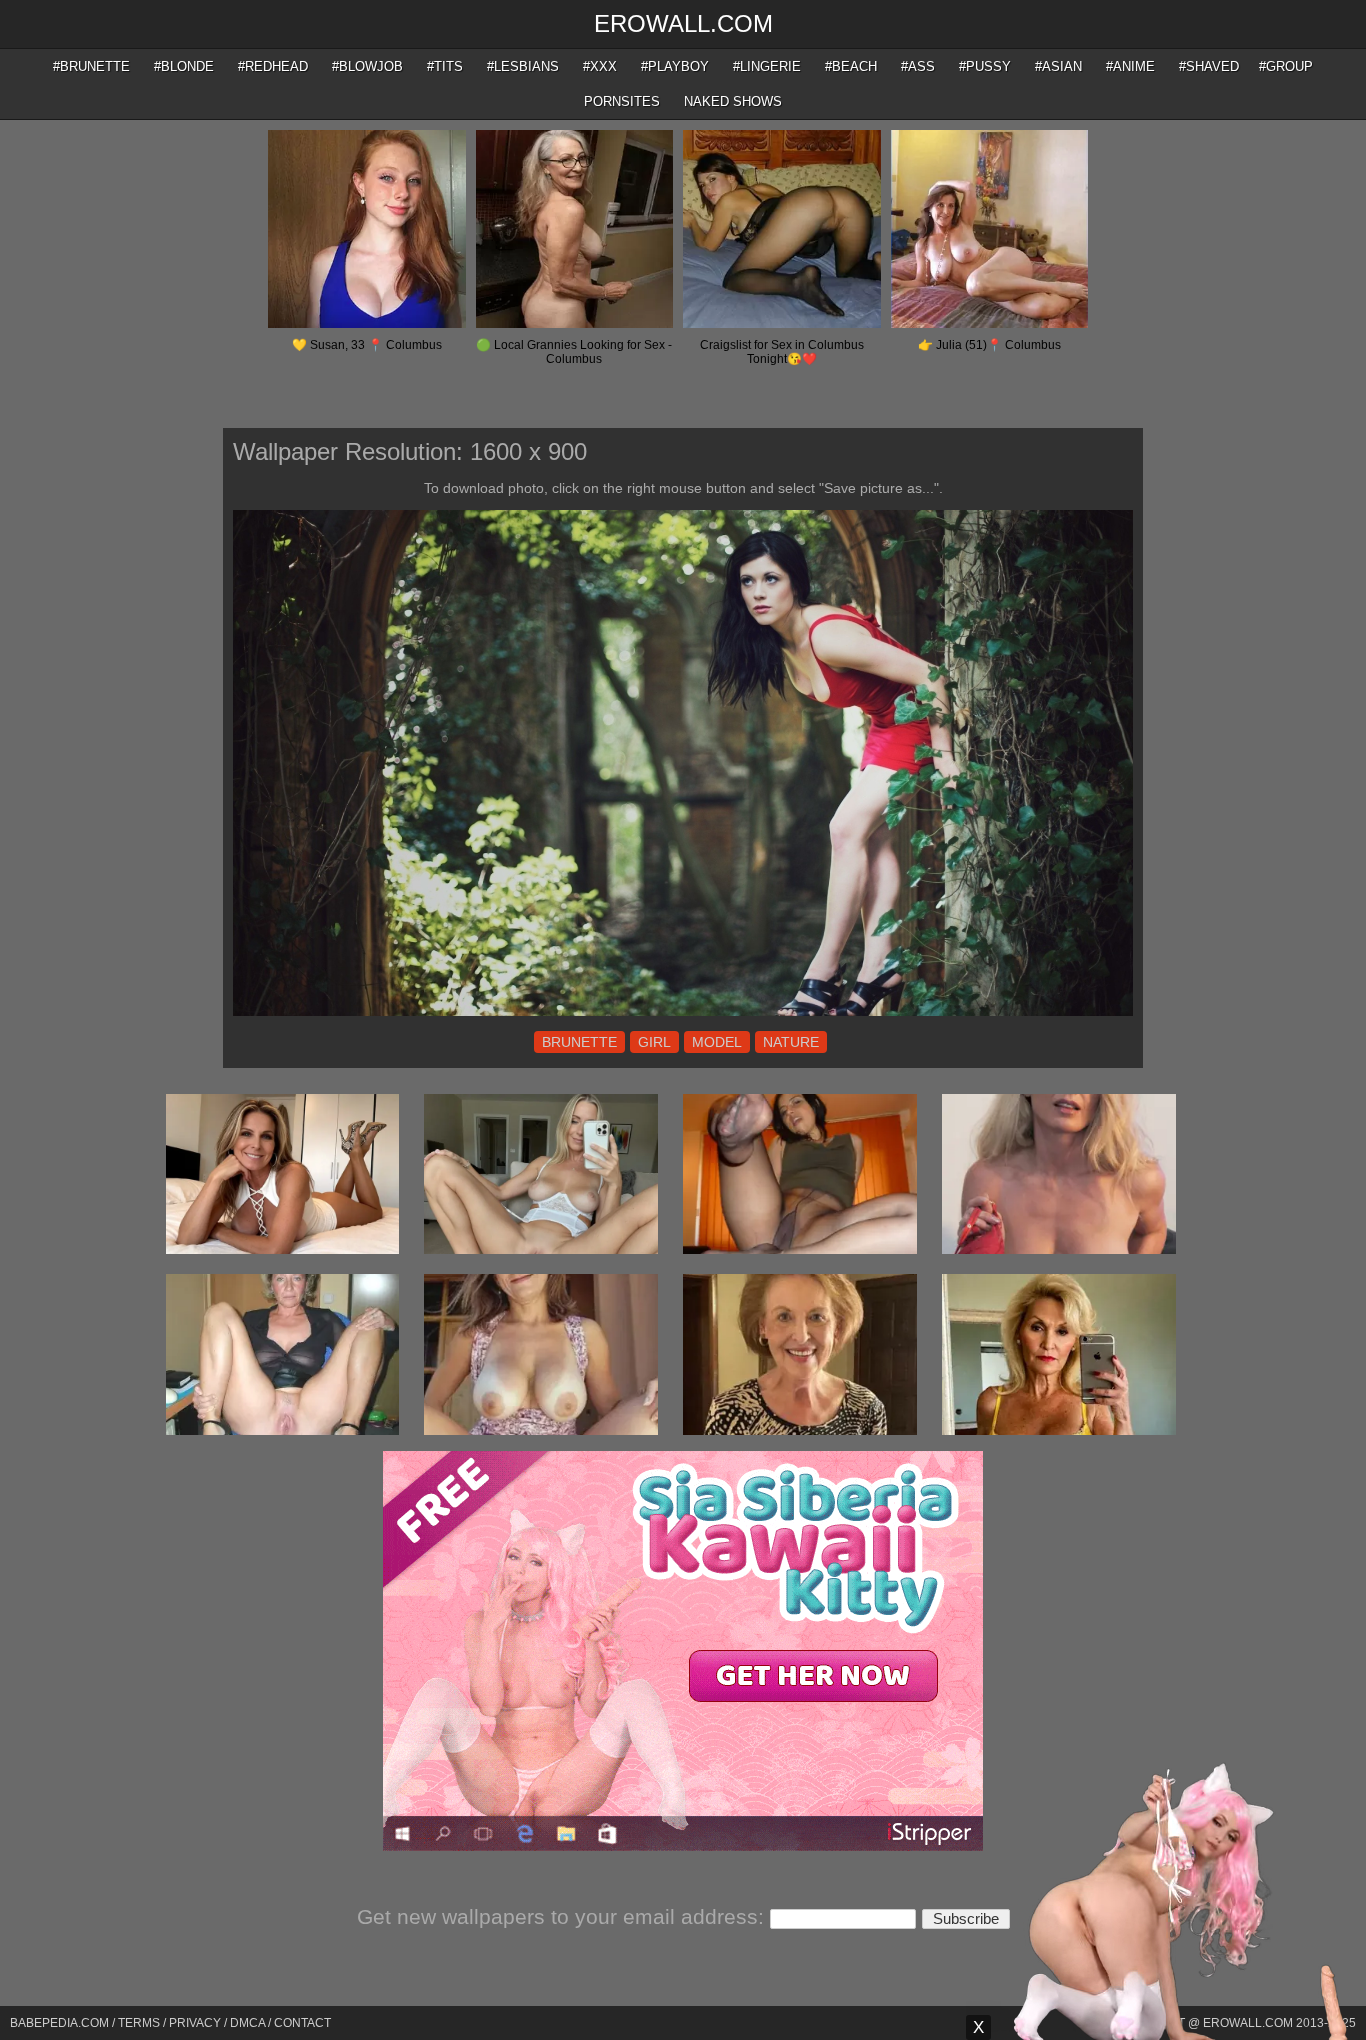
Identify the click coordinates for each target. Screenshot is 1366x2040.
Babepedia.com (59, 2023)
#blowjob (367, 66)
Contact (302, 2023)
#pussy (985, 66)
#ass (918, 66)
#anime (1130, 66)
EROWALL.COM (683, 23)
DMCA (247, 2023)
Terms (139, 2023)
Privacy (195, 2023)
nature (791, 1042)
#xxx (600, 66)
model (717, 1042)
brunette (579, 1042)
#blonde (184, 66)
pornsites (622, 101)
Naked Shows (733, 101)
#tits (445, 66)
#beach (851, 66)
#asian (1058, 66)
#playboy (675, 66)
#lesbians (523, 66)
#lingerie (767, 66)
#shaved (1209, 66)
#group (1286, 66)
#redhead (273, 66)
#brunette (91, 66)
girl (654, 1042)
